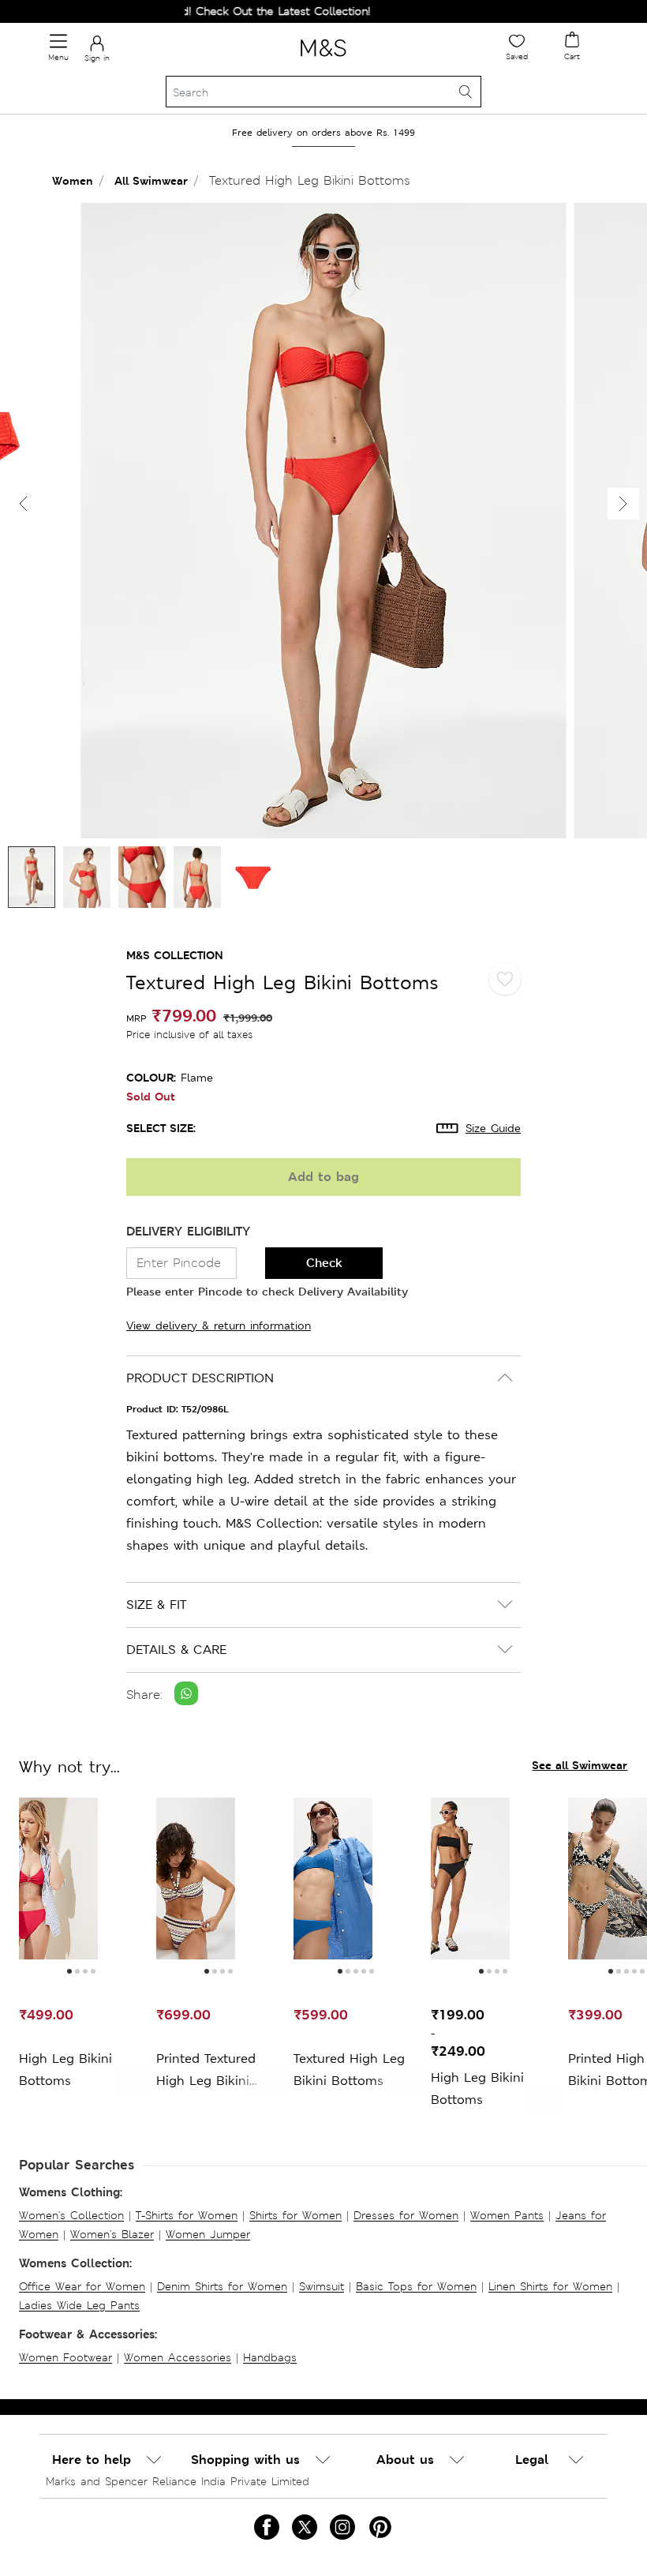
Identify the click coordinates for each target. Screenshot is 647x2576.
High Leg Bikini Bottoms (65, 2070)
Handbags (270, 2357)
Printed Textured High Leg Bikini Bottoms (206, 2071)
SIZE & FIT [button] (156, 1605)
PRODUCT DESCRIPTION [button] (200, 1378)
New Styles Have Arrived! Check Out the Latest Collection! (191, 11)
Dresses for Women (406, 2215)
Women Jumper (208, 2234)
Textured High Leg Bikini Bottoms (349, 2070)
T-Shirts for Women (187, 2215)
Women (73, 180)
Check (324, 1263)
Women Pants (507, 2215)
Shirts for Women (295, 2215)
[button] (623, 504)
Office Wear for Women (82, 2286)
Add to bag (323, 1177)
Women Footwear (65, 2357)
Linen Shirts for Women (550, 2286)
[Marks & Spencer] (323, 59)
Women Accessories (178, 2357)
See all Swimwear (580, 1765)
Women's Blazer (112, 2234)
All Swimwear (151, 180)
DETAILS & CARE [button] (176, 1650)
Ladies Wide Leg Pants (79, 2305)
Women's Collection (71, 2215)
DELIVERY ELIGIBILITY (188, 1231)
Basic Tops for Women (416, 2286)
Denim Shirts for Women (222, 2286)
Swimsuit (322, 2286)
